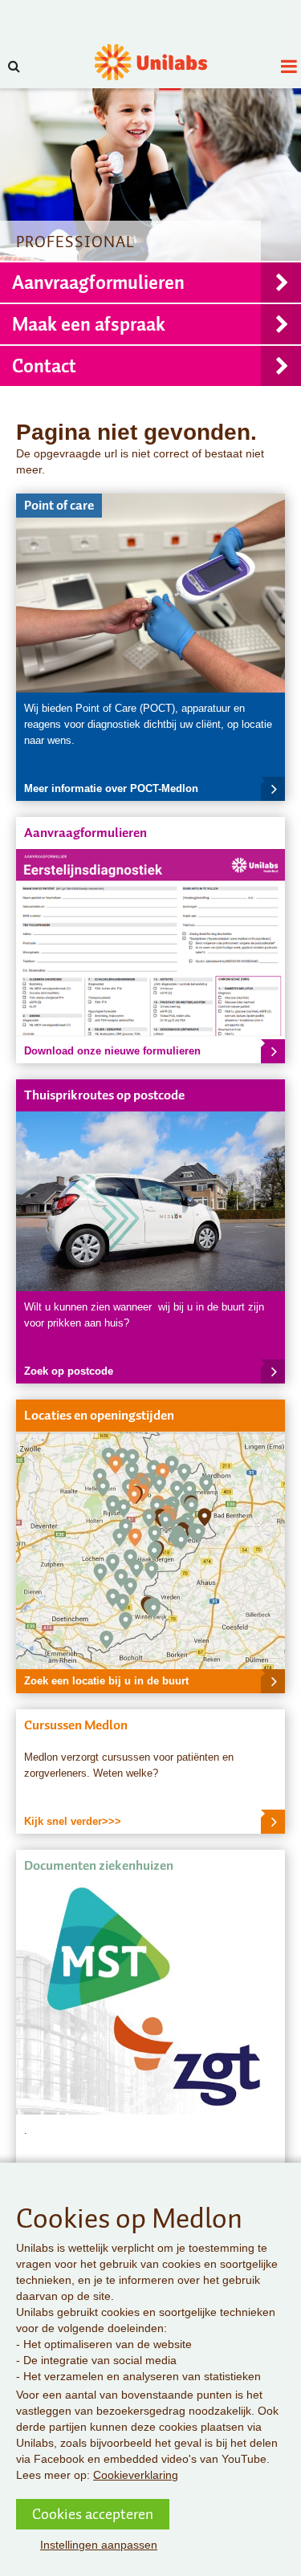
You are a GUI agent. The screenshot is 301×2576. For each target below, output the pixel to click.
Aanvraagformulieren (98, 282)
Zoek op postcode (69, 1371)
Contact (44, 366)
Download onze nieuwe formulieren (112, 1051)
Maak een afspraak (89, 324)
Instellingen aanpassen (99, 2545)
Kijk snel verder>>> (73, 1821)
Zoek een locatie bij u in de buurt (106, 1681)
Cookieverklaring (136, 2475)
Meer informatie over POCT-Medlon (111, 788)
